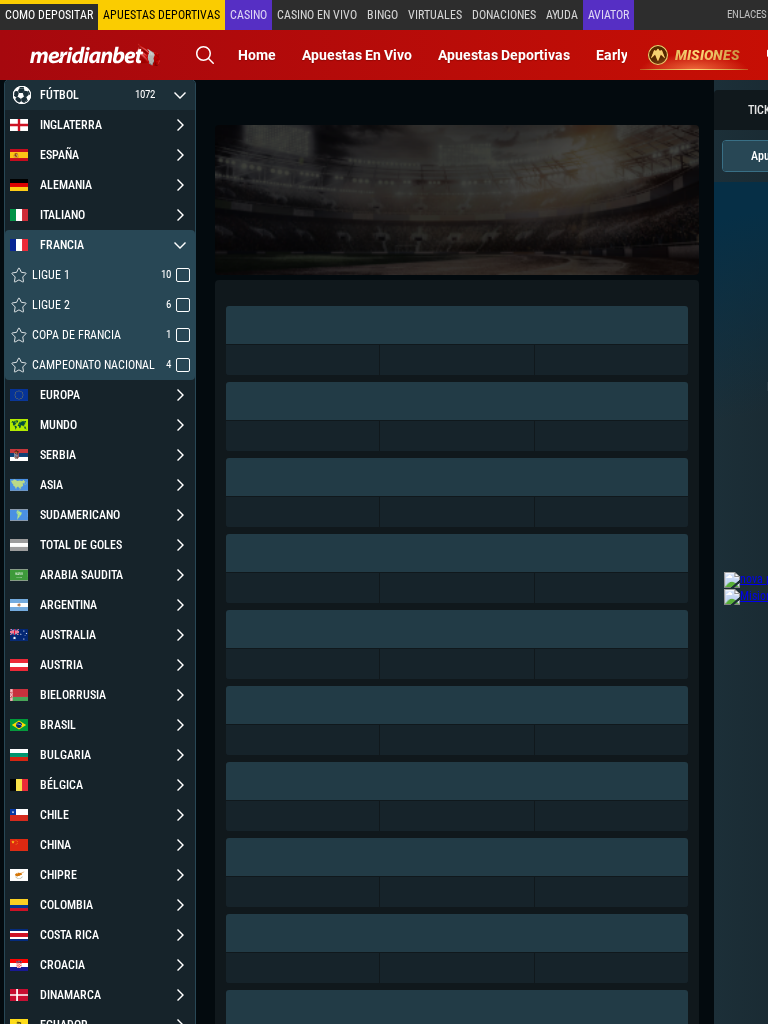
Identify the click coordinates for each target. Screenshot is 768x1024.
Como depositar (49, 15)
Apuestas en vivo (357, 55)
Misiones (707, 55)
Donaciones (504, 15)
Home (257, 55)
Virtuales (435, 15)
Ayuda (562, 15)
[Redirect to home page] (95, 55)
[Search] (205, 55)
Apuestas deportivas (504, 55)
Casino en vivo (317, 15)
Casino (248, 15)
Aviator (608, 15)
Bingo (382, 15)
